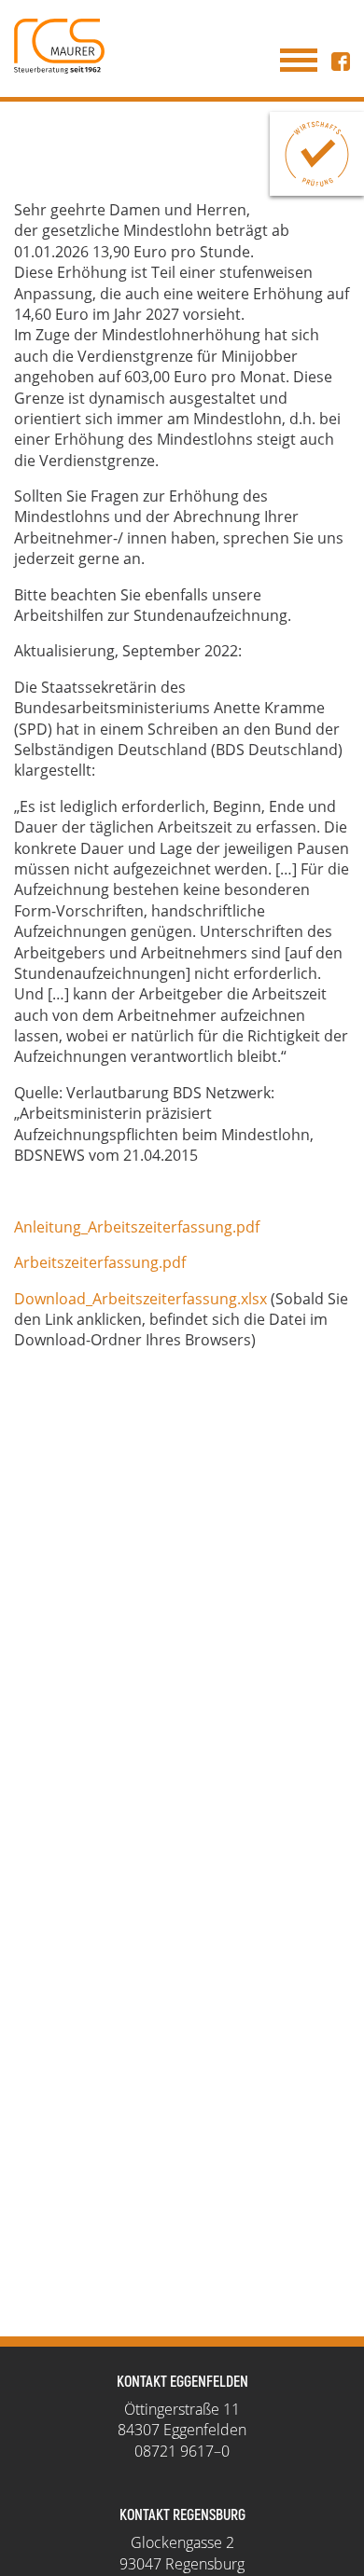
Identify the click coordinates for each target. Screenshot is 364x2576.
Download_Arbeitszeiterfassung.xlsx (140, 1299)
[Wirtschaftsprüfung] (317, 154)
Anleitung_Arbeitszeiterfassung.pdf (137, 1227)
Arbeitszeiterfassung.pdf (100, 1262)
